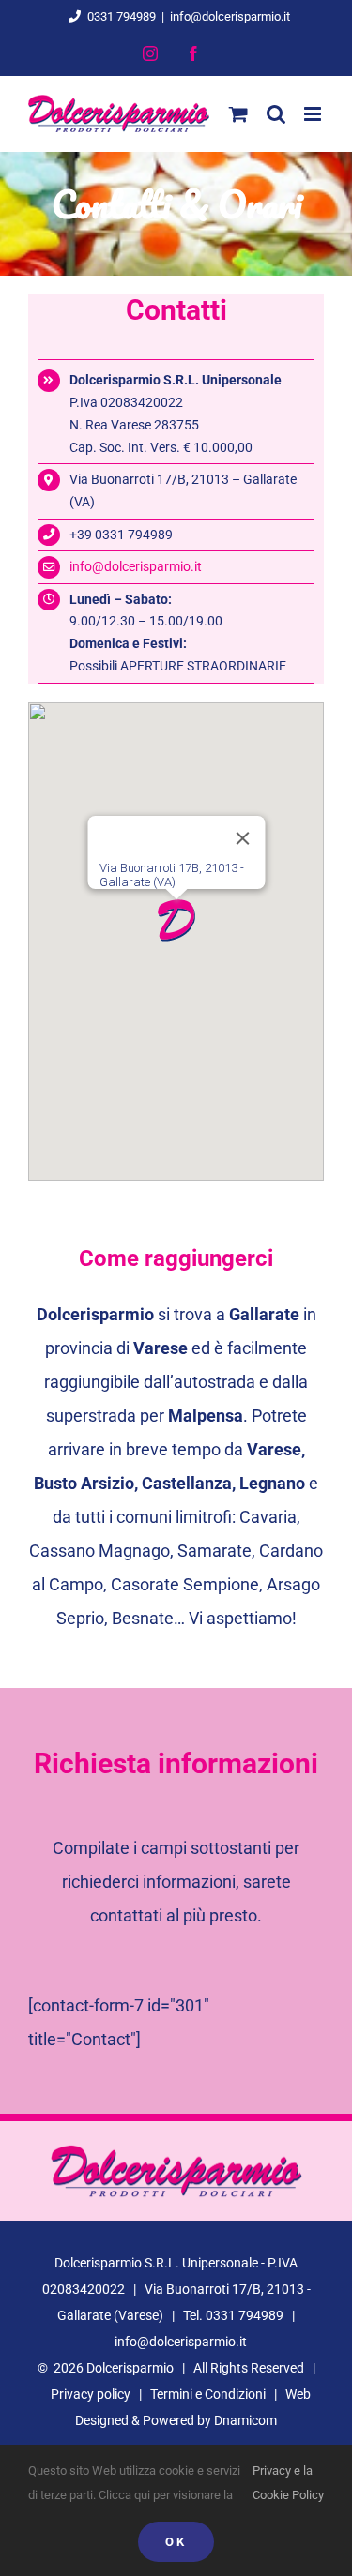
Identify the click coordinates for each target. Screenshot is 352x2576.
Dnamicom (245, 2420)
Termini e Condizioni (208, 2394)
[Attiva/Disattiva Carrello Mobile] (238, 114)
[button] (176, 920)
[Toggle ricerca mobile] (276, 114)
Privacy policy (91, 2394)
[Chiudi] (242, 838)
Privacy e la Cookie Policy (288, 2483)
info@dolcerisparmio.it (230, 16)
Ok (176, 2542)
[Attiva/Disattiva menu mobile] (314, 114)
